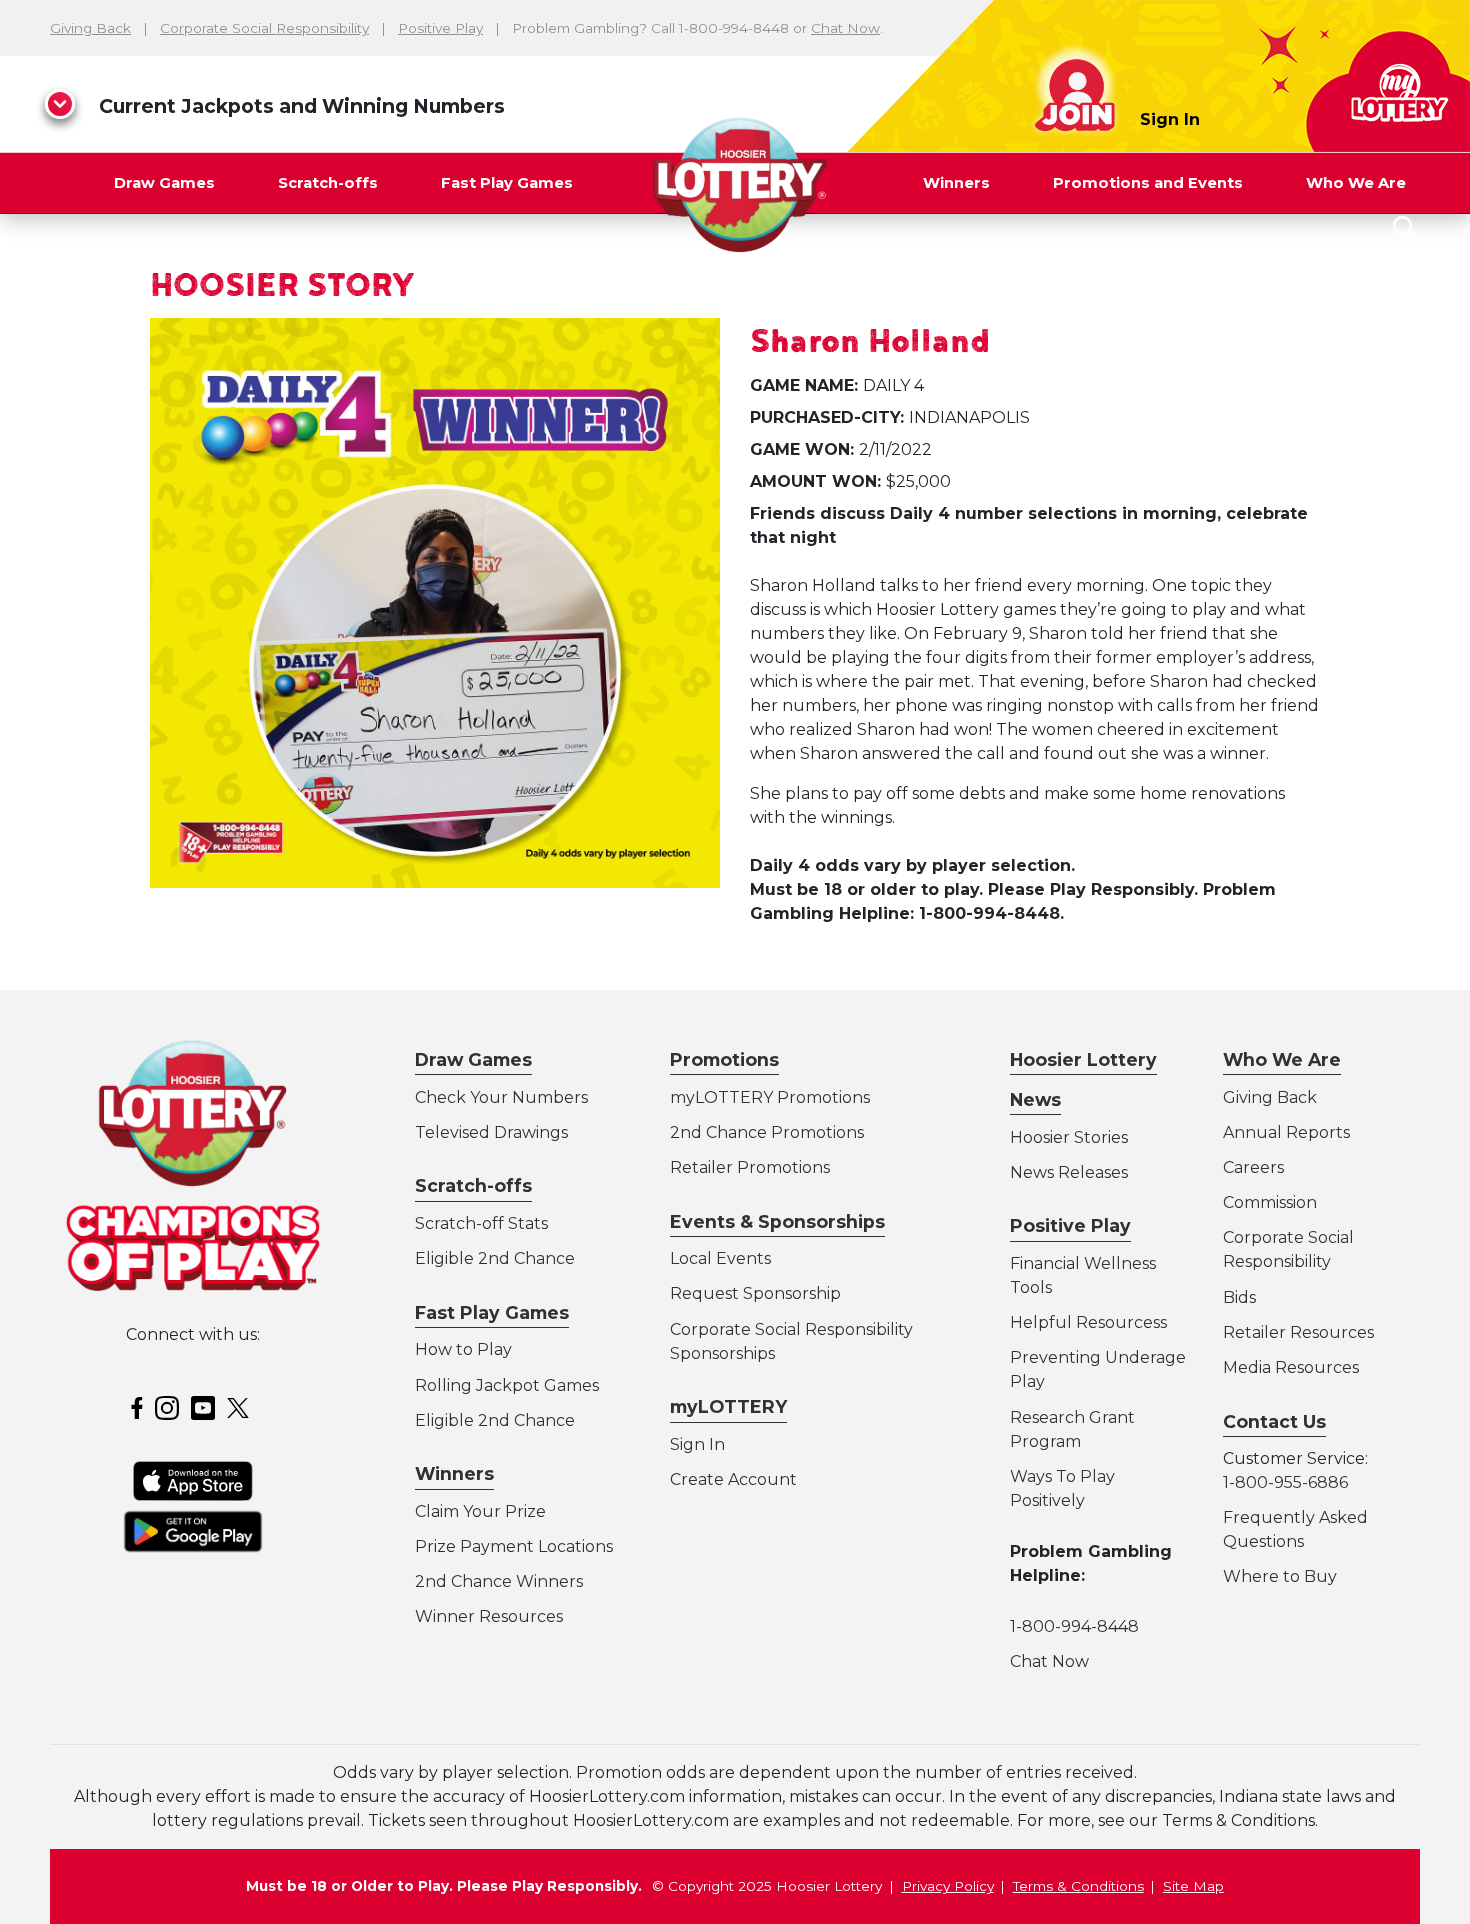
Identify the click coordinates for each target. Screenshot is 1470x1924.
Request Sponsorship (755, 1293)
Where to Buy (1280, 1576)
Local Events (720, 1258)
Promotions (724, 1059)
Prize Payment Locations (514, 1546)
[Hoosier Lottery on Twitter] (241, 1406)
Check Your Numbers (501, 1097)
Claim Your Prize (480, 1511)
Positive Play (440, 28)
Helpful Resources (1085, 1322)
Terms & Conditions (1078, 1886)
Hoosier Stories (1069, 1137)
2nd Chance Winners (499, 1581)
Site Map (1193, 1886)
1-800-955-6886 (1285, 1482)
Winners (956, 183)
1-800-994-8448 (1074, 1626)
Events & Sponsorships (777, 1221)
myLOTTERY (728, 1406)
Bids (1239, 1297)
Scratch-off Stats (481, 1223)
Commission (1270, 1202)
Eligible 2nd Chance (495, 1258)
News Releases (1069, 1172)
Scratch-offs (328, 183)
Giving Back (90, 28)
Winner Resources (489, 1616)
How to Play (463, 1349)
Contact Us (1274, 1421)
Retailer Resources (1298, 1332)
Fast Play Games (507, 183)
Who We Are (1356, 183)
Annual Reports (1286, 1132)
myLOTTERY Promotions (770, 1097)
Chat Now (845, 28)
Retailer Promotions (750, 1167)
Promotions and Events (1148, 183)
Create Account (733, 1479)
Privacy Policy (948, 1886)
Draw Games (164, 183)
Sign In (1170, 119)
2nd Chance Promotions (767, 1132)
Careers (1253, 1167)
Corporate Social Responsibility (264, 28)
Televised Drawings (491, 1132)
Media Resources (1291, 1367)
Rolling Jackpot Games (507, 1385)
